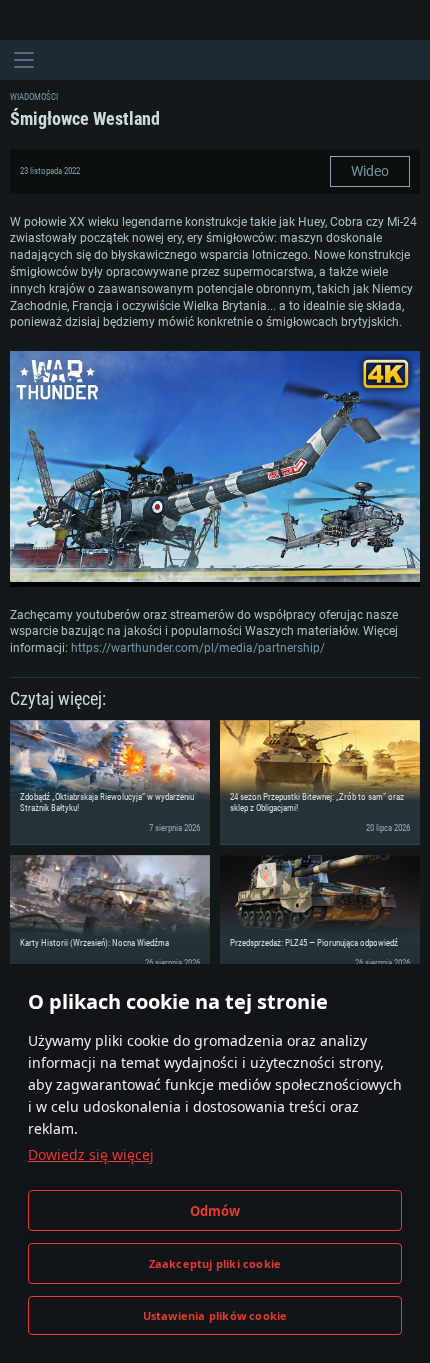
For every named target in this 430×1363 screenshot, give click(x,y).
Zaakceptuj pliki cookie (215, 1263)
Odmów (215, 1211)
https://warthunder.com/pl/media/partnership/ (198, 648)
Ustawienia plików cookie (215, 1315)
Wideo (370, 171)
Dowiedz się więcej (91, 1154)
